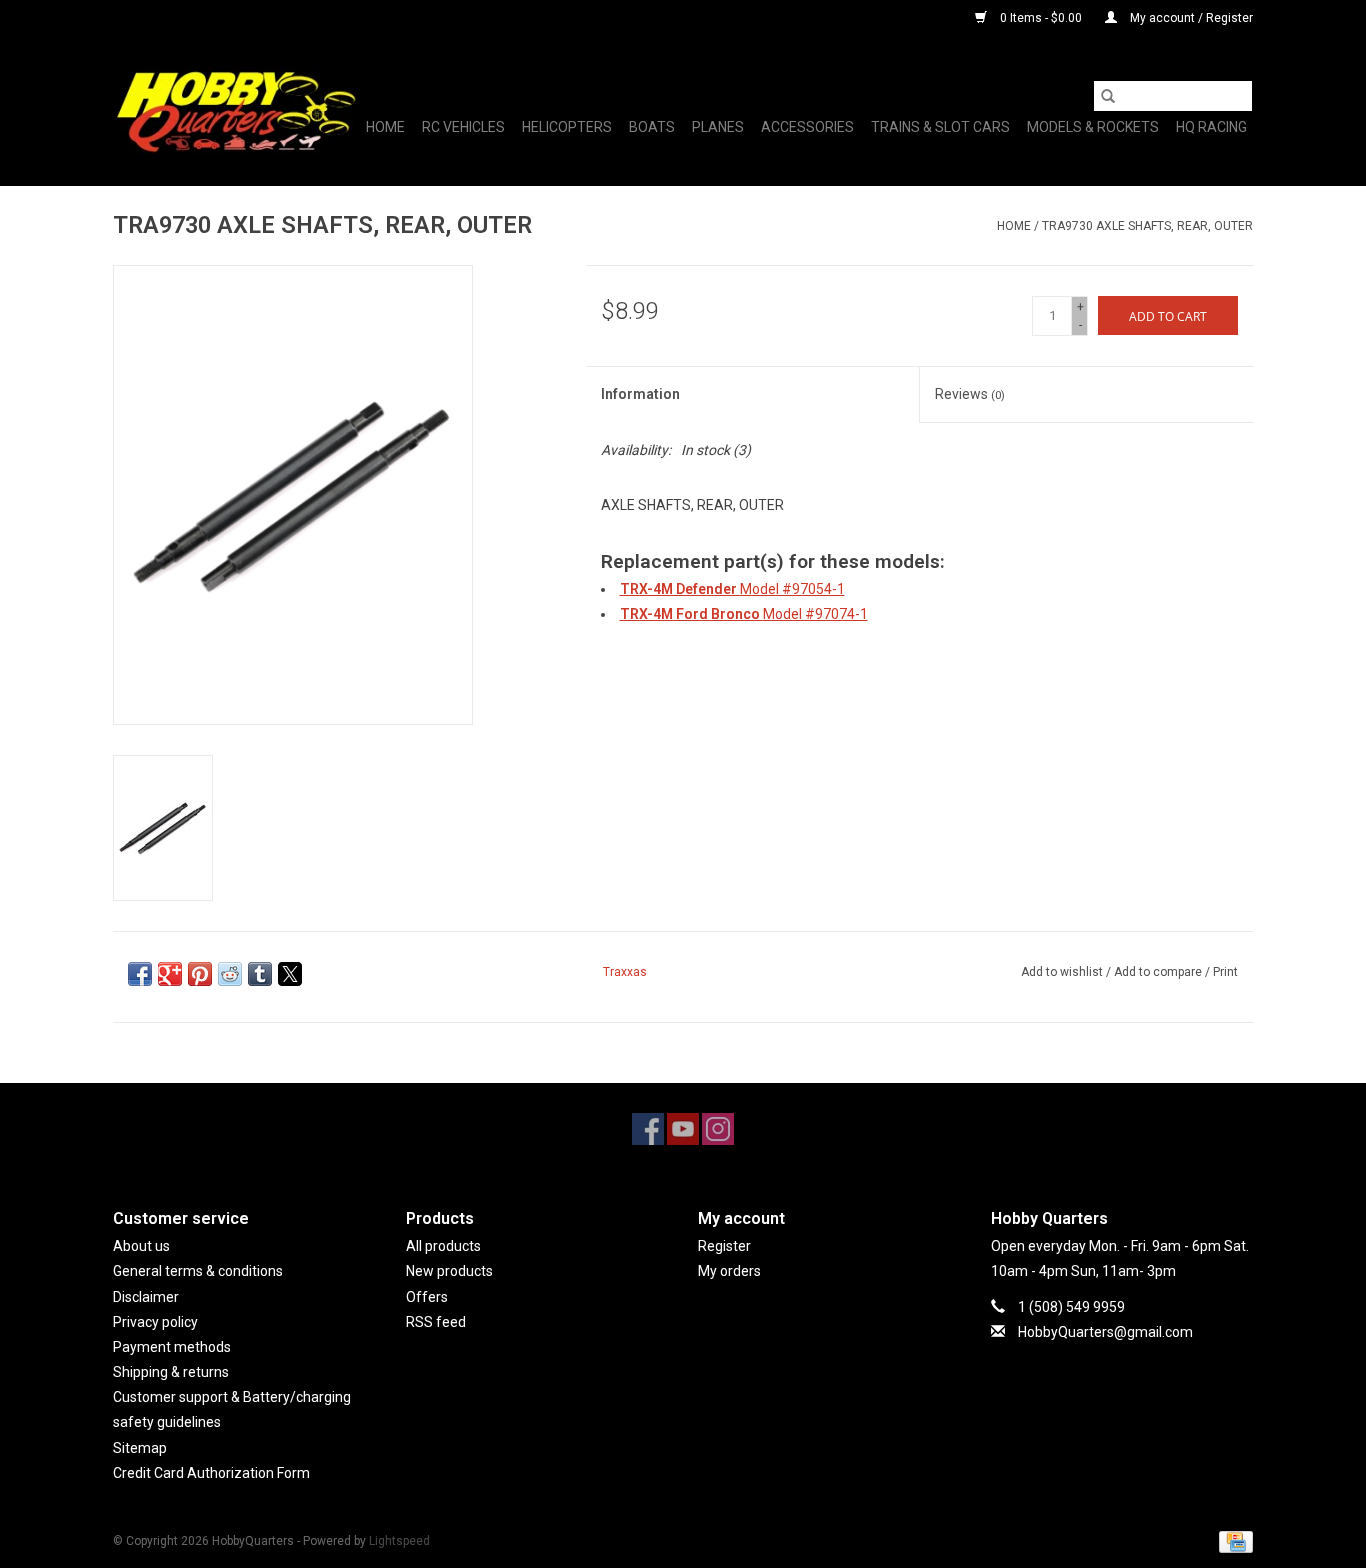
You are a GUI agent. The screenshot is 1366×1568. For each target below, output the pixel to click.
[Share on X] (290, 974)
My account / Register (1190, 18)
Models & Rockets (1093, 127)
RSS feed (436, 1322)
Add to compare (1159, 972)
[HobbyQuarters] (235, 111)
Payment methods (172, 1347)
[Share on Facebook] (140, 974)
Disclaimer (146, 1297)
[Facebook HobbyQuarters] (648, 1129)
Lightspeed (399, 1541)
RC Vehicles (463, 127)
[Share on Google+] (170, 974)
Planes (718, 127)
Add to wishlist (1063, 972)
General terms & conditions (198, 1271)
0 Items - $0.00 (1041, 18)
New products (449, 1271)
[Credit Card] (1232, 1541)
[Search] (1108, 96)
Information (640, 394)
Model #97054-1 (732, 589)
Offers (427, 1297)
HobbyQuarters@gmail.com (1105, 1332)
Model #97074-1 (744, 614)
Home (385, 127)
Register (724, 1246)
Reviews (970, 394)
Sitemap (140, 1448)
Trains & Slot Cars (940, 127)
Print (1225, 972)
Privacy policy (155, 1322)
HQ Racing (1211, 127)
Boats (652, 127)
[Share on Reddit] (230, 974)
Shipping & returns (171, 1372)
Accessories (807, 127)
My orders (729, 1271)
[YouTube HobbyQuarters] (683, 1129)
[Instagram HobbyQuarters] (718, 1129)
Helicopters (567, 127)
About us (141, 1246)
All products (443, 1246)
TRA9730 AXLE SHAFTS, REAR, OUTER (1147, 226)
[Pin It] (200, 974)
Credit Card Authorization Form (211, 1473)
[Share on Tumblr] (260, 974)
